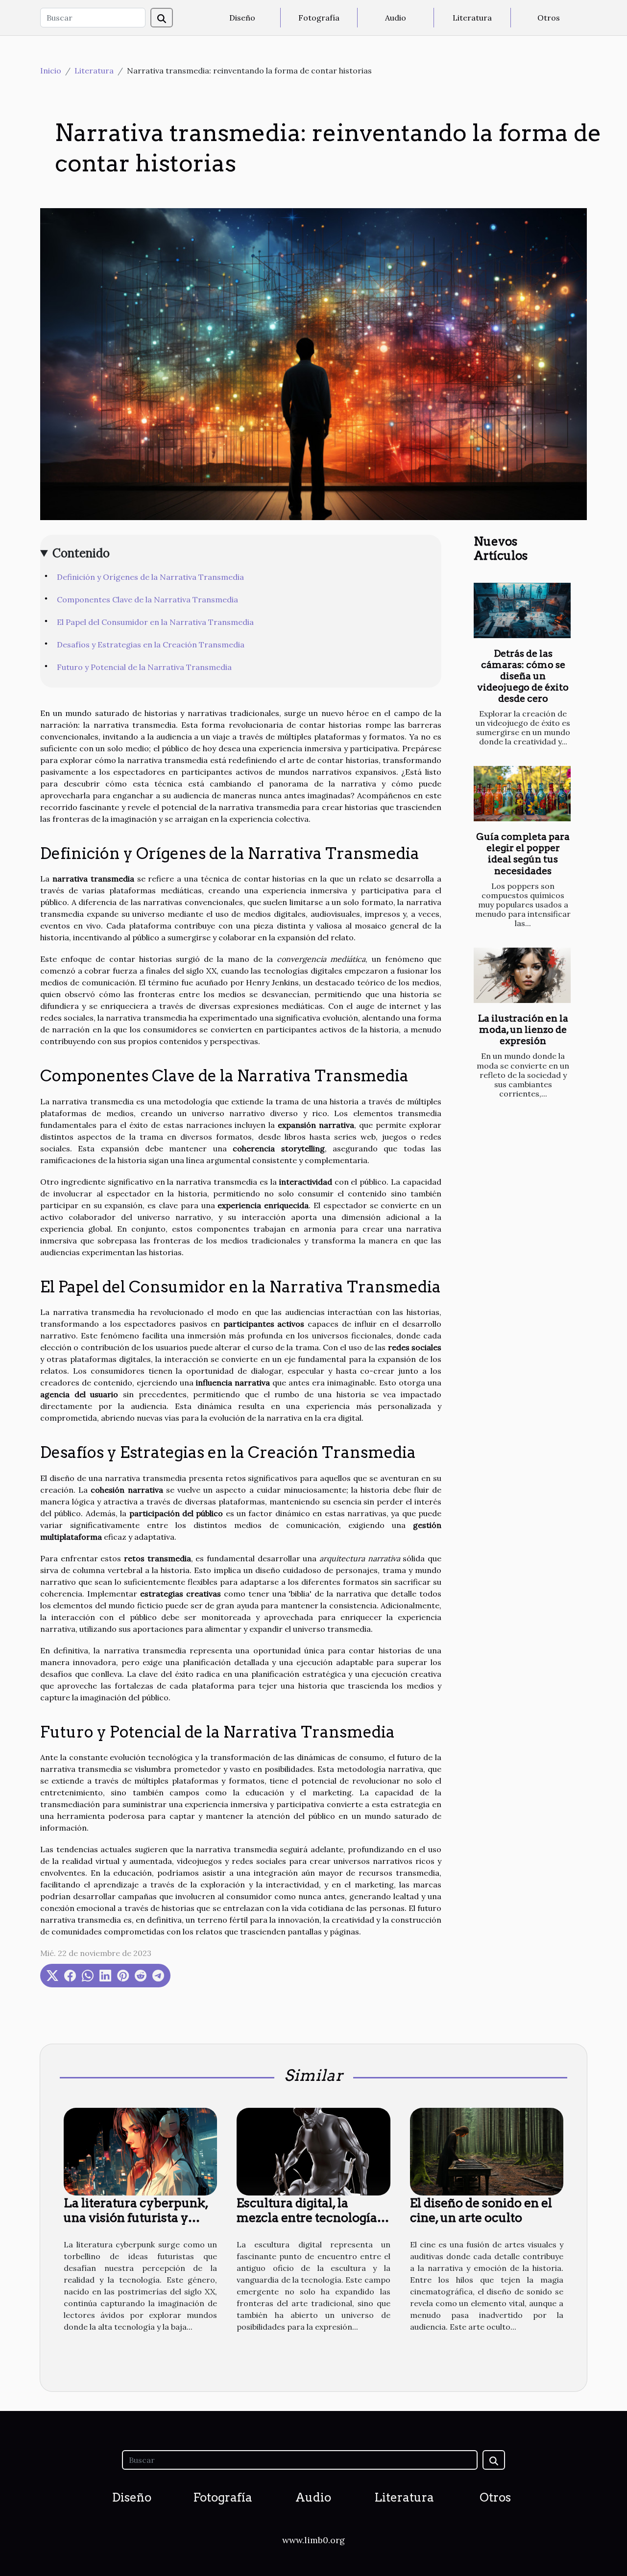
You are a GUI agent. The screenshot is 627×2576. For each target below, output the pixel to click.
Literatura (472, 18)
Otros (549, 18)
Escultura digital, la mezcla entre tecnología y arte (312, 2218)
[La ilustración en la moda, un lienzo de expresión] (522, 975)
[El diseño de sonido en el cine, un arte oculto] (487, 2150)
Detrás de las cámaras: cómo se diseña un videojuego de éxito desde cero (523, 676)
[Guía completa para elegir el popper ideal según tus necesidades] (522, 794)
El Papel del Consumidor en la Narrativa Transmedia (155, 622)
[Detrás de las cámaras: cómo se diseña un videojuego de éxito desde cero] (522, 610)
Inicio (51, 71)
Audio (396, 18)
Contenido (81, 553)
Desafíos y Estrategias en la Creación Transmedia (151, 644)
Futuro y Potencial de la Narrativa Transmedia (144, 667)
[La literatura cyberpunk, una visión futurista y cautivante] (140, 2150)
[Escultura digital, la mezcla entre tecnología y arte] (313, 2150)
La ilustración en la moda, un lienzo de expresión (523, 1030)
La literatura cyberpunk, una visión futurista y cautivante (136, 2218)
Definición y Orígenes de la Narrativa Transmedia (150, 577)
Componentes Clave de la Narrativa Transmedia (147, 599)
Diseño (242, 18)
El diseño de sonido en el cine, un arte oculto (481, 2210)
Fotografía (319, 18)
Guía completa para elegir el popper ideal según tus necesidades (523, 854)
